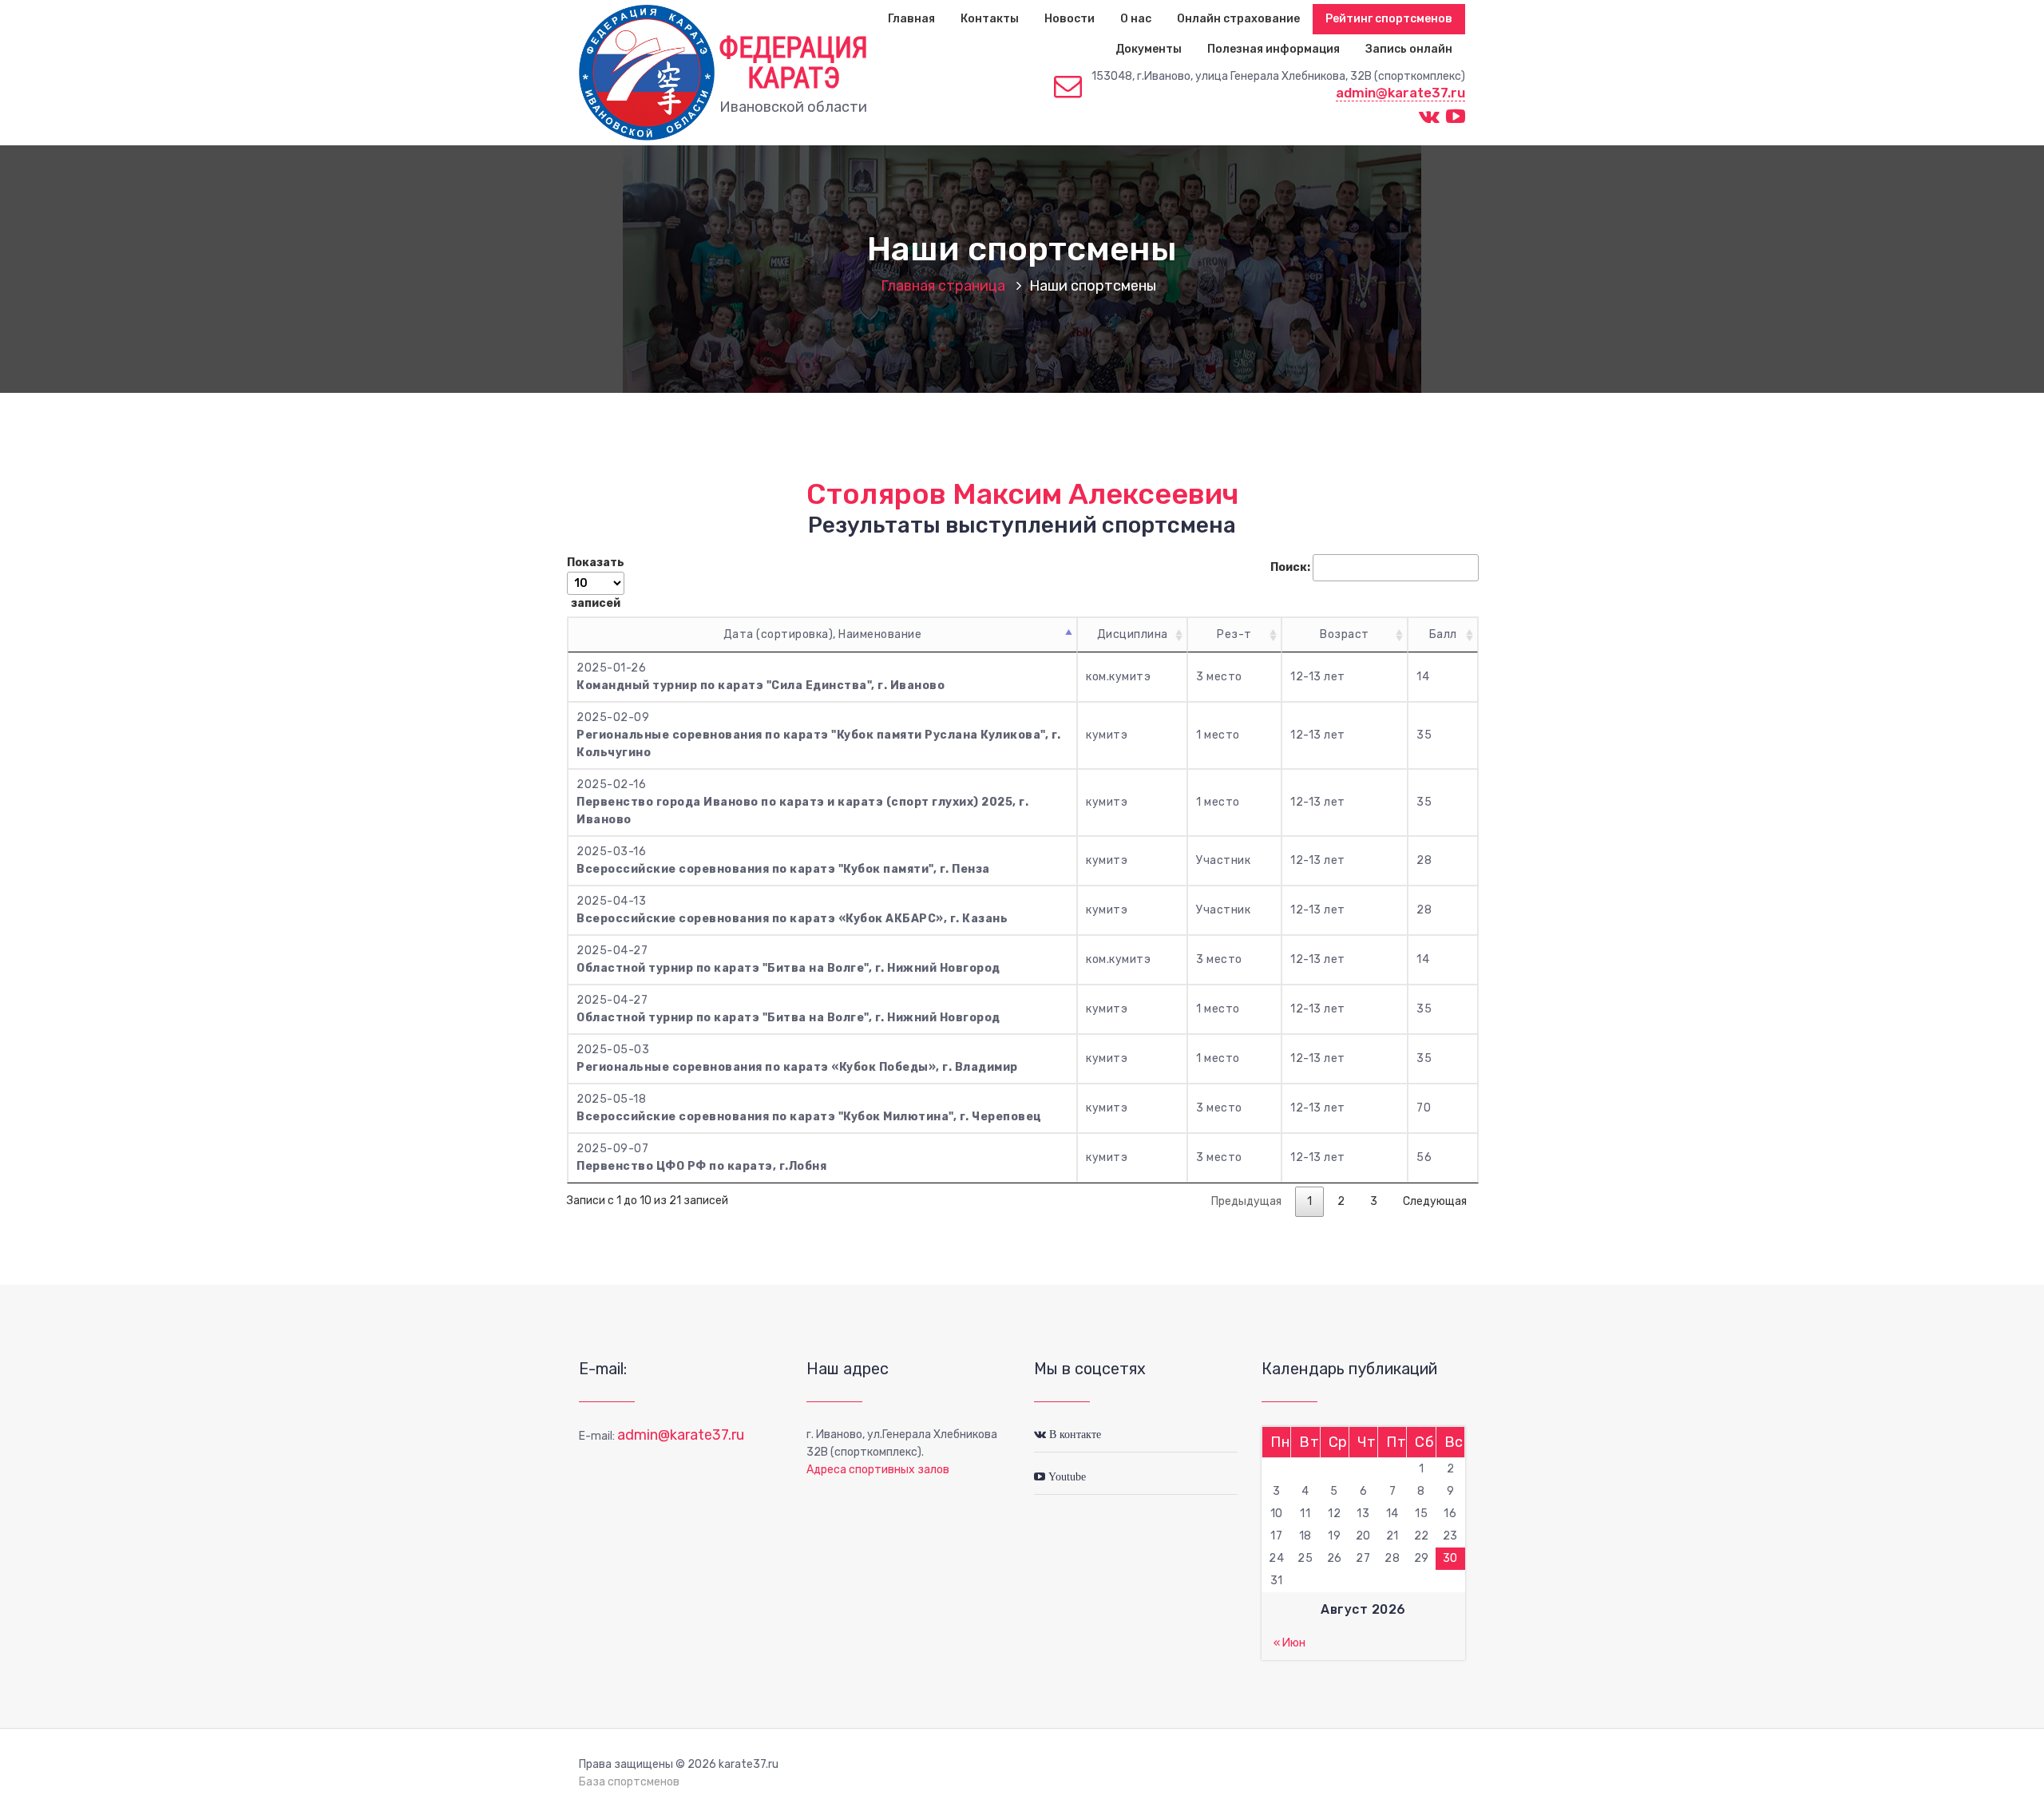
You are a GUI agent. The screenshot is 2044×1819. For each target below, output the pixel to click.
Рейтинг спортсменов (1389, 19)
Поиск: (1290, 567)
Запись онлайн (1409, 49)
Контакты (990, 19)
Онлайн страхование (1238, 19)
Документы (1149, 49)
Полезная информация (1274, 49)
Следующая (1435, 1201)
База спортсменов (629, 1782)
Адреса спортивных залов (878, 1470)
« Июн (1289, 1643)
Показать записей (596, 583)
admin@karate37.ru (1400, 93)
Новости (1070, 19)
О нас (1136, 19)
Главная (911, 19)
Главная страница (943, 286)
